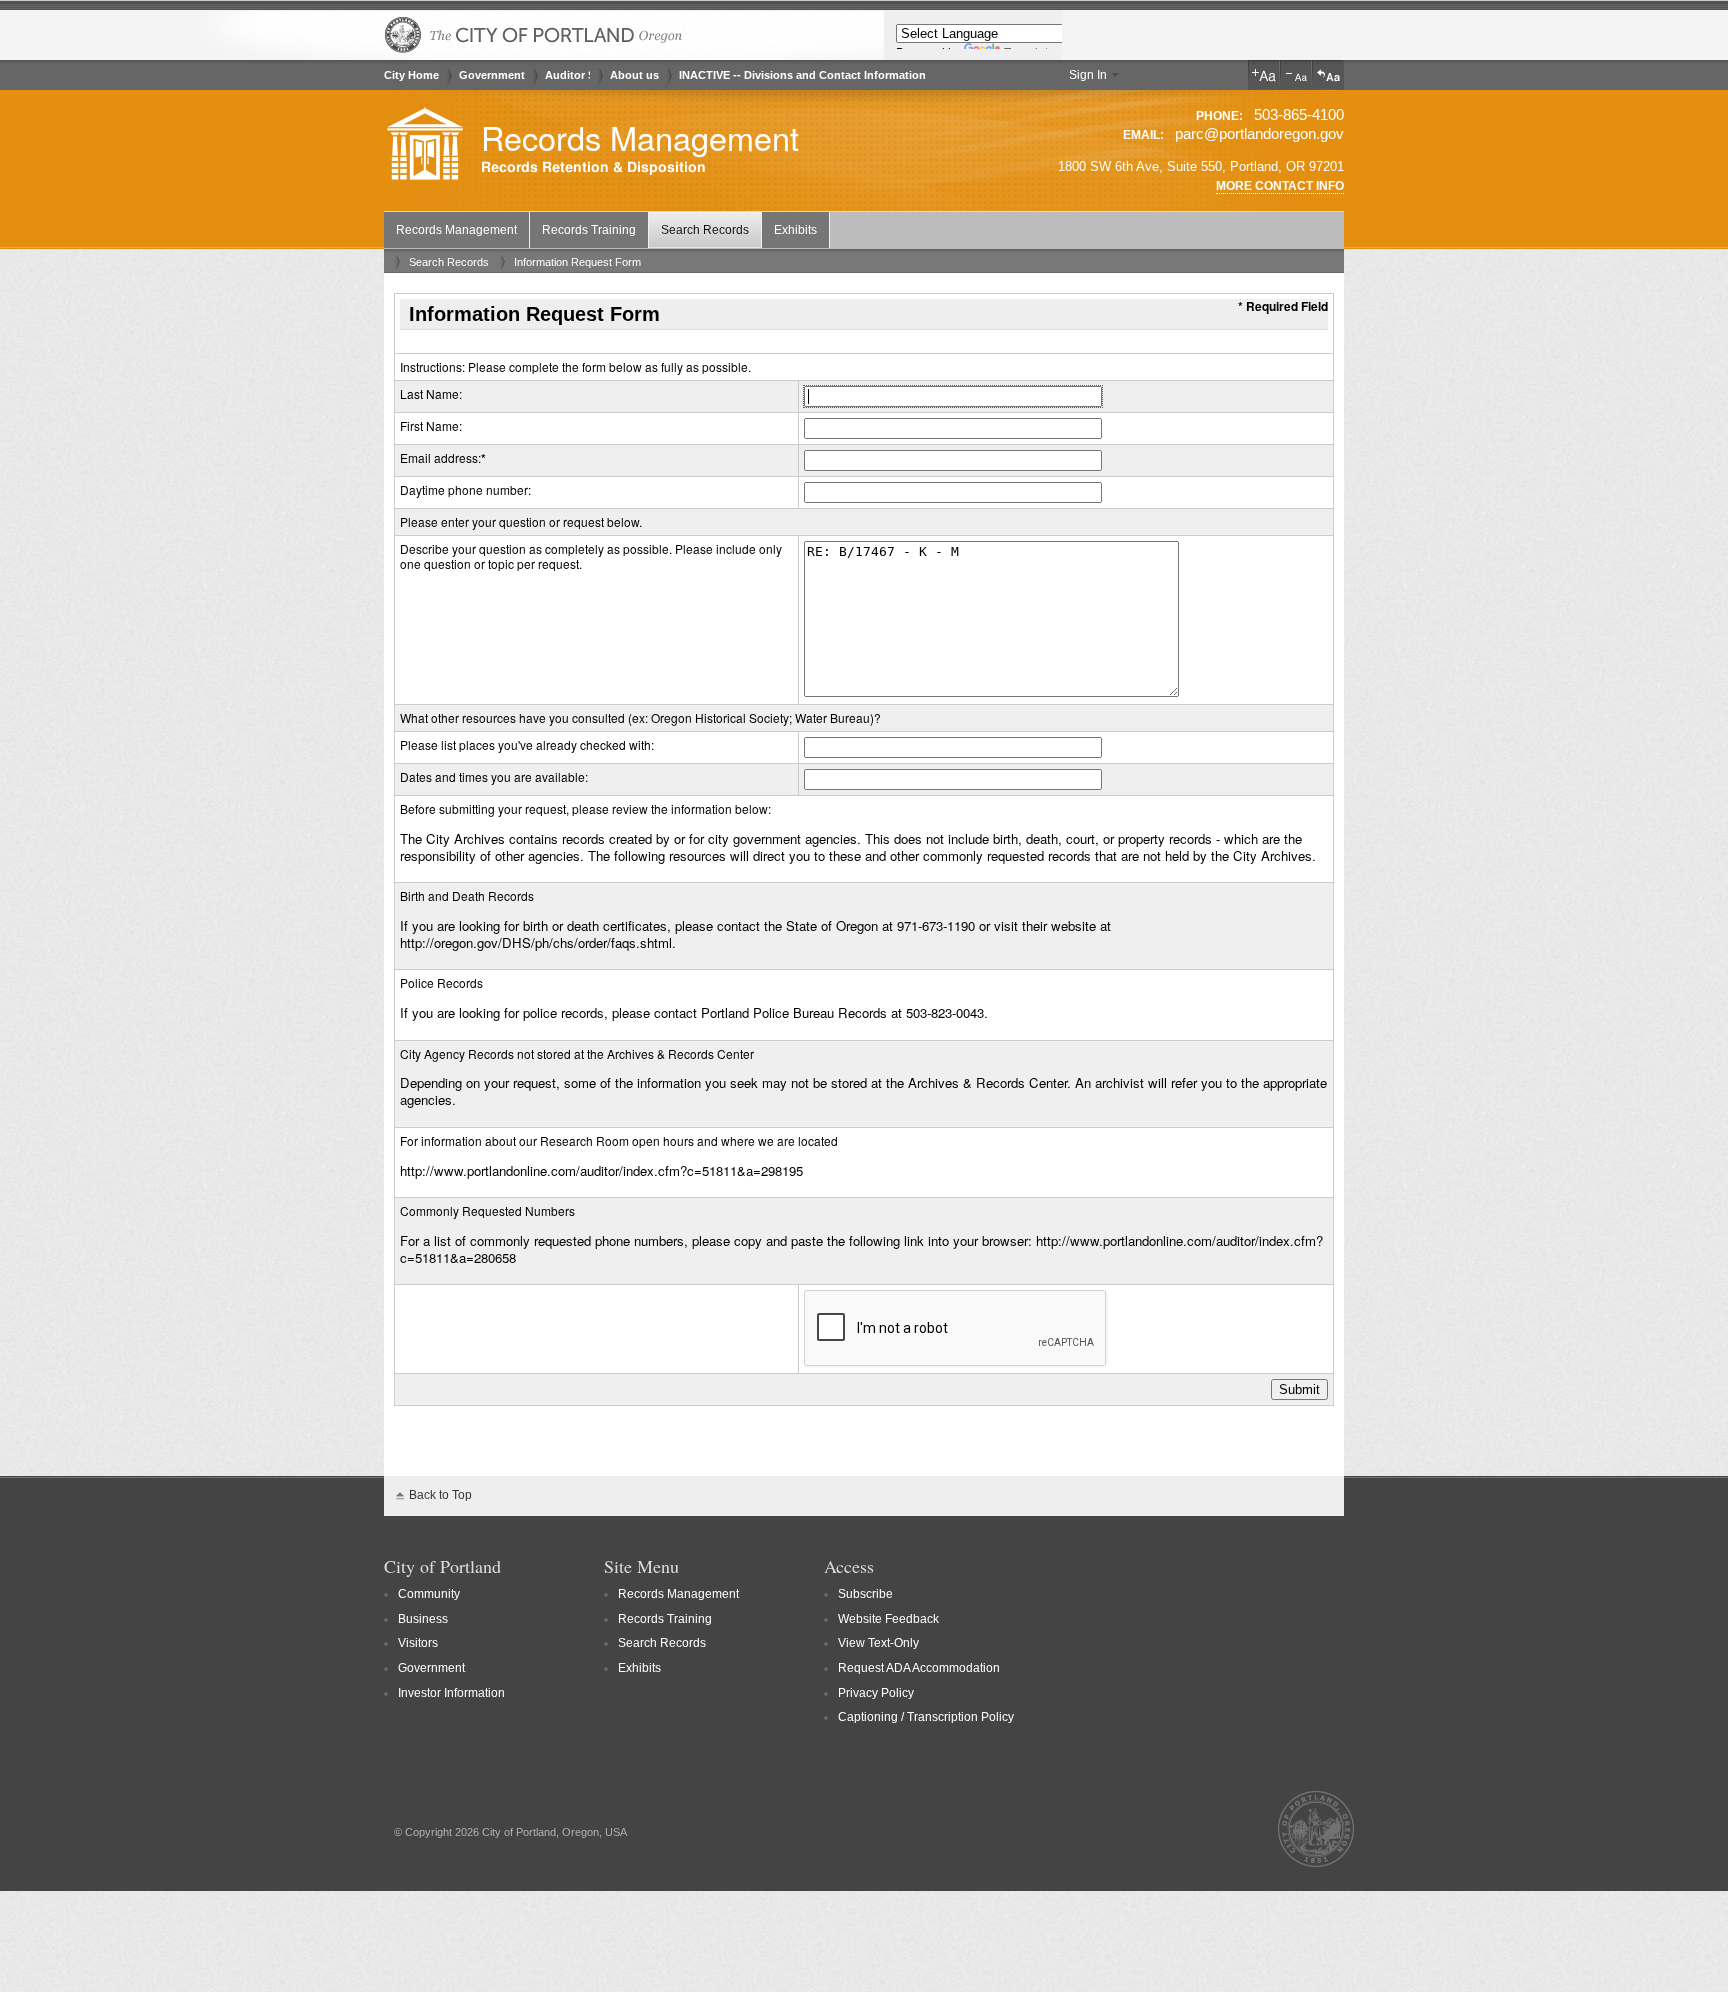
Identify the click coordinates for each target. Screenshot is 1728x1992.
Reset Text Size (1328, 75)
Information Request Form (577, 262)
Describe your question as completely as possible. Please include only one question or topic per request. (591, 556)
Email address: (440, 457)
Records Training (589, 230)
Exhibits (795, 230)
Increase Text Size (1264, 75)
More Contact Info (1280, 186)
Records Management (640, 137)
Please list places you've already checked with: (527, 744)
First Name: (431, 425)
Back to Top (440, 1495)
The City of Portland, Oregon (534, 35)
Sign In (1088, 75)
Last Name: (431, 393)
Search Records (705, 230)
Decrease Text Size (1296, 75)
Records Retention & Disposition (593, 167)
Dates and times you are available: (494, 776)
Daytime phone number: (465, 489)
